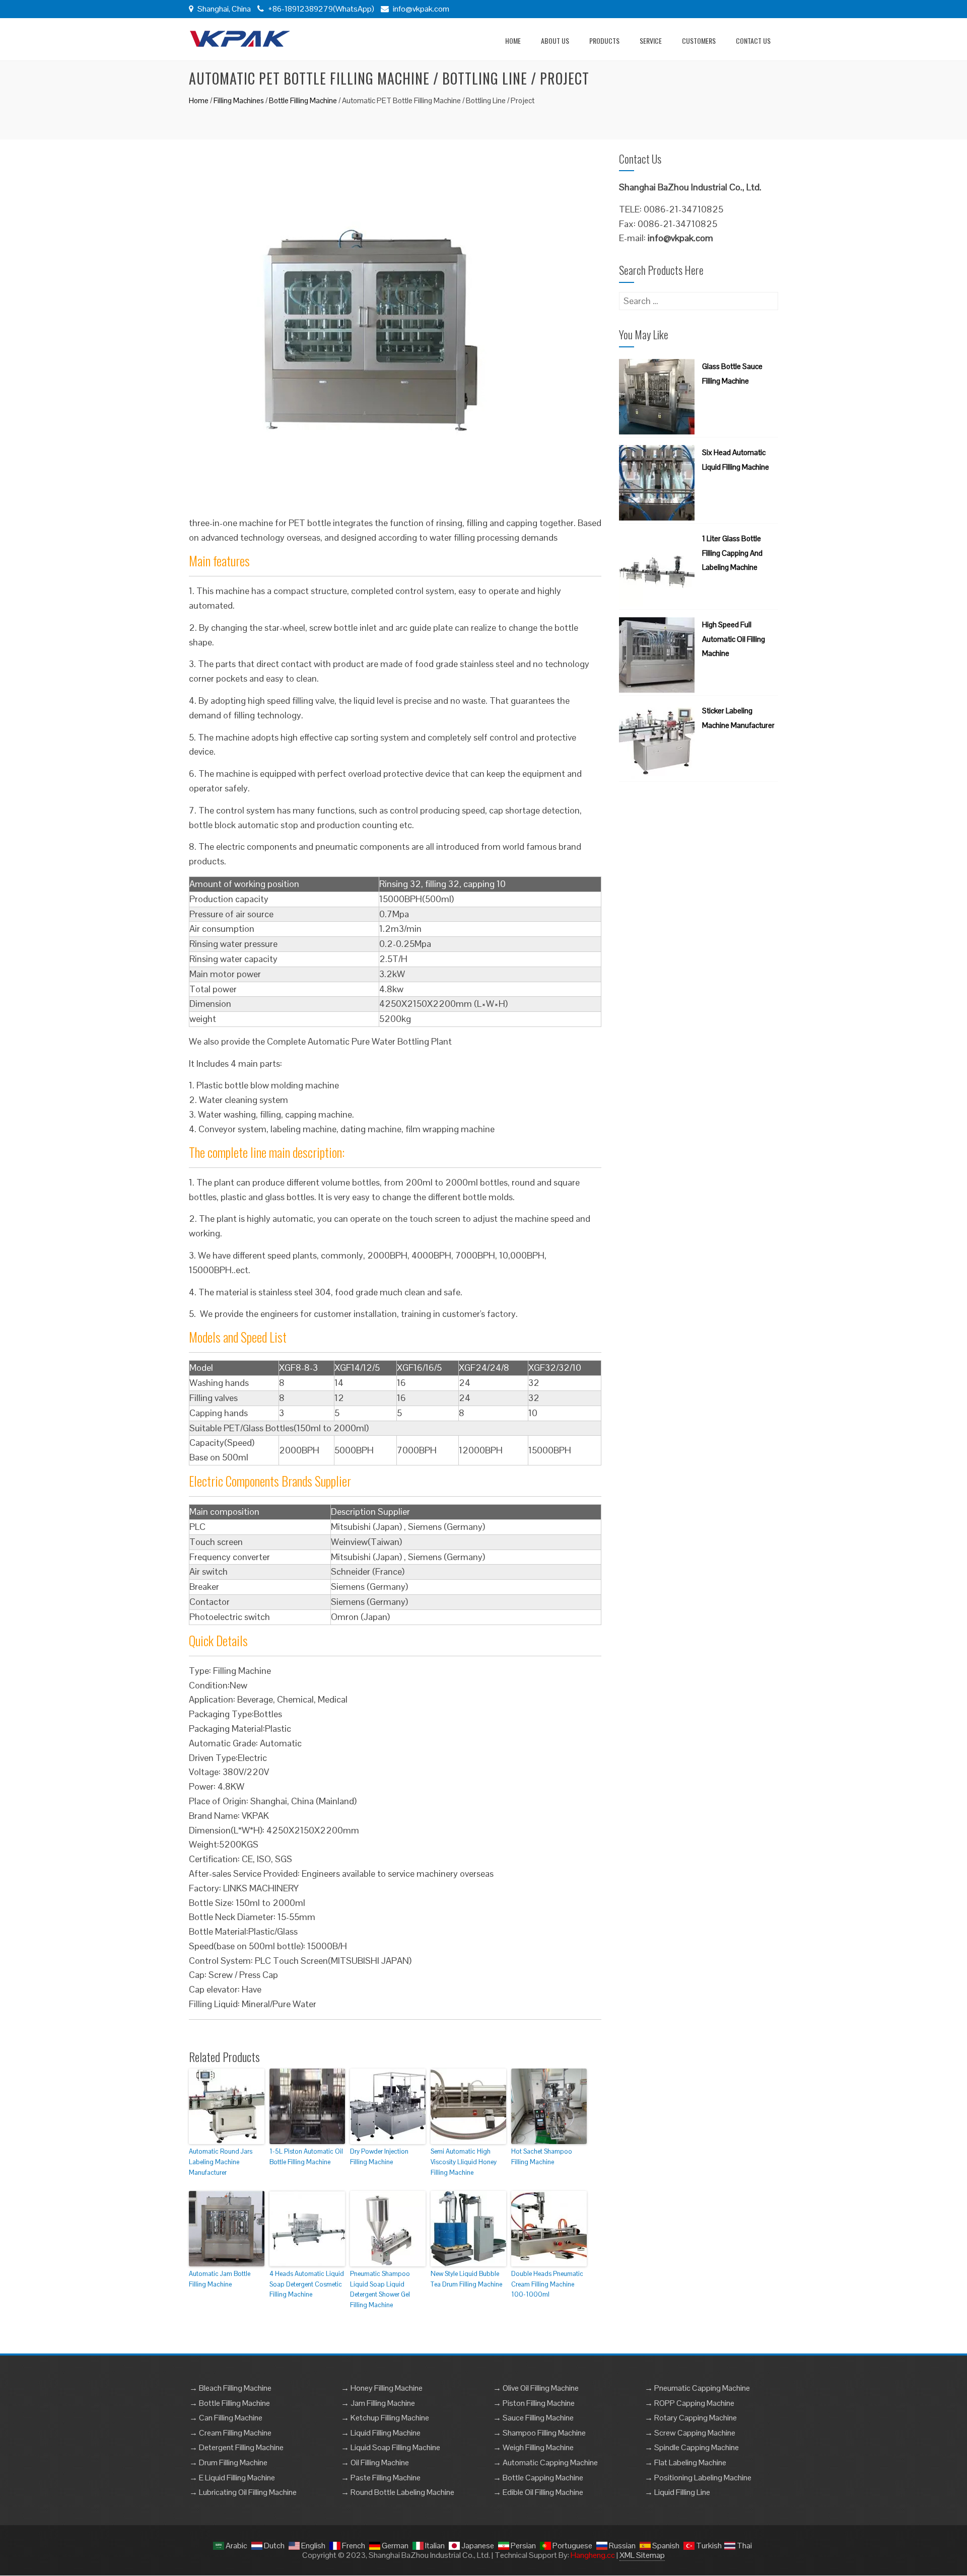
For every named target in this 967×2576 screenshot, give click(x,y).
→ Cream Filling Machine (230, 2433)
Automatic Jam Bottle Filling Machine (220, 2279)
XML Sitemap (642, 2555)
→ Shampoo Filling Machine (539, 2433)
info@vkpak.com (421, 9)
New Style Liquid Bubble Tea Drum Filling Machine (466, 2279)
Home (513, 41)
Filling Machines (239, 100)
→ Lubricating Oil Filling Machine (243, 2492)
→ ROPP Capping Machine (689, 2403)
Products (604, 41)
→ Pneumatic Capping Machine (697, 2388)
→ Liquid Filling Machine (381, 2433)
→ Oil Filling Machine (375, 2462)
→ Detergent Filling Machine (236, 2447)
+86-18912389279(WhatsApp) (320, 9)
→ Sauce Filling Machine (533, 2418)
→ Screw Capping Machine (690, 2433)
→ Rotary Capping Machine (691, 2418)
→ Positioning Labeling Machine (698, 2478)
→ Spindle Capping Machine (692, 2447)
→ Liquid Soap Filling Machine (391, 2447)
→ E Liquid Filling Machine (232, 2478)
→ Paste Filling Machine (381, 2478)
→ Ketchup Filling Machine (385, 2418)
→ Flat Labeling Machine (685, 2462)
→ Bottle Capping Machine (538, 2478)
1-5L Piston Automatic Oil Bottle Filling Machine (306, 2157)
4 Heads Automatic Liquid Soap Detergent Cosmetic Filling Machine (307, 2284)
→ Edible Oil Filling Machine (538, 2492)
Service (651, 41)
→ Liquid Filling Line (677, 2492)
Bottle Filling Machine (303, 100)
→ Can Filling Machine (226, 2418)
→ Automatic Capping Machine (545, 2462)
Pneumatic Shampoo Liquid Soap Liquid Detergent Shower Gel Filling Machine (380, 2289)
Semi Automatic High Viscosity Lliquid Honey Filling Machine (464, 2162)
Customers (699, 41)
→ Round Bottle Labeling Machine (398, 2492)
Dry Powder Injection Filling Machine (379, 2157)
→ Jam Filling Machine (378, 2403)
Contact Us (753, 41)
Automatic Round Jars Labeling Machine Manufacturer (221, 2162)
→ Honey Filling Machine (382, 2388)
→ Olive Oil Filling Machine (536, 2388)
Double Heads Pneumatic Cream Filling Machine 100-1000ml (547, 2284)
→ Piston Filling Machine (534, 2403)
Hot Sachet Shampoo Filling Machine (542, 2157)
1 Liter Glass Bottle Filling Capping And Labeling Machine (732, 553)
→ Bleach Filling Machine (230, 2388)
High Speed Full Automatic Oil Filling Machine (734, 639)
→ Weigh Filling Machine (533, 2447)
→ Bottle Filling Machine (230, 2403)
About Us (555, 41)
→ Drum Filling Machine (228, 2462)
